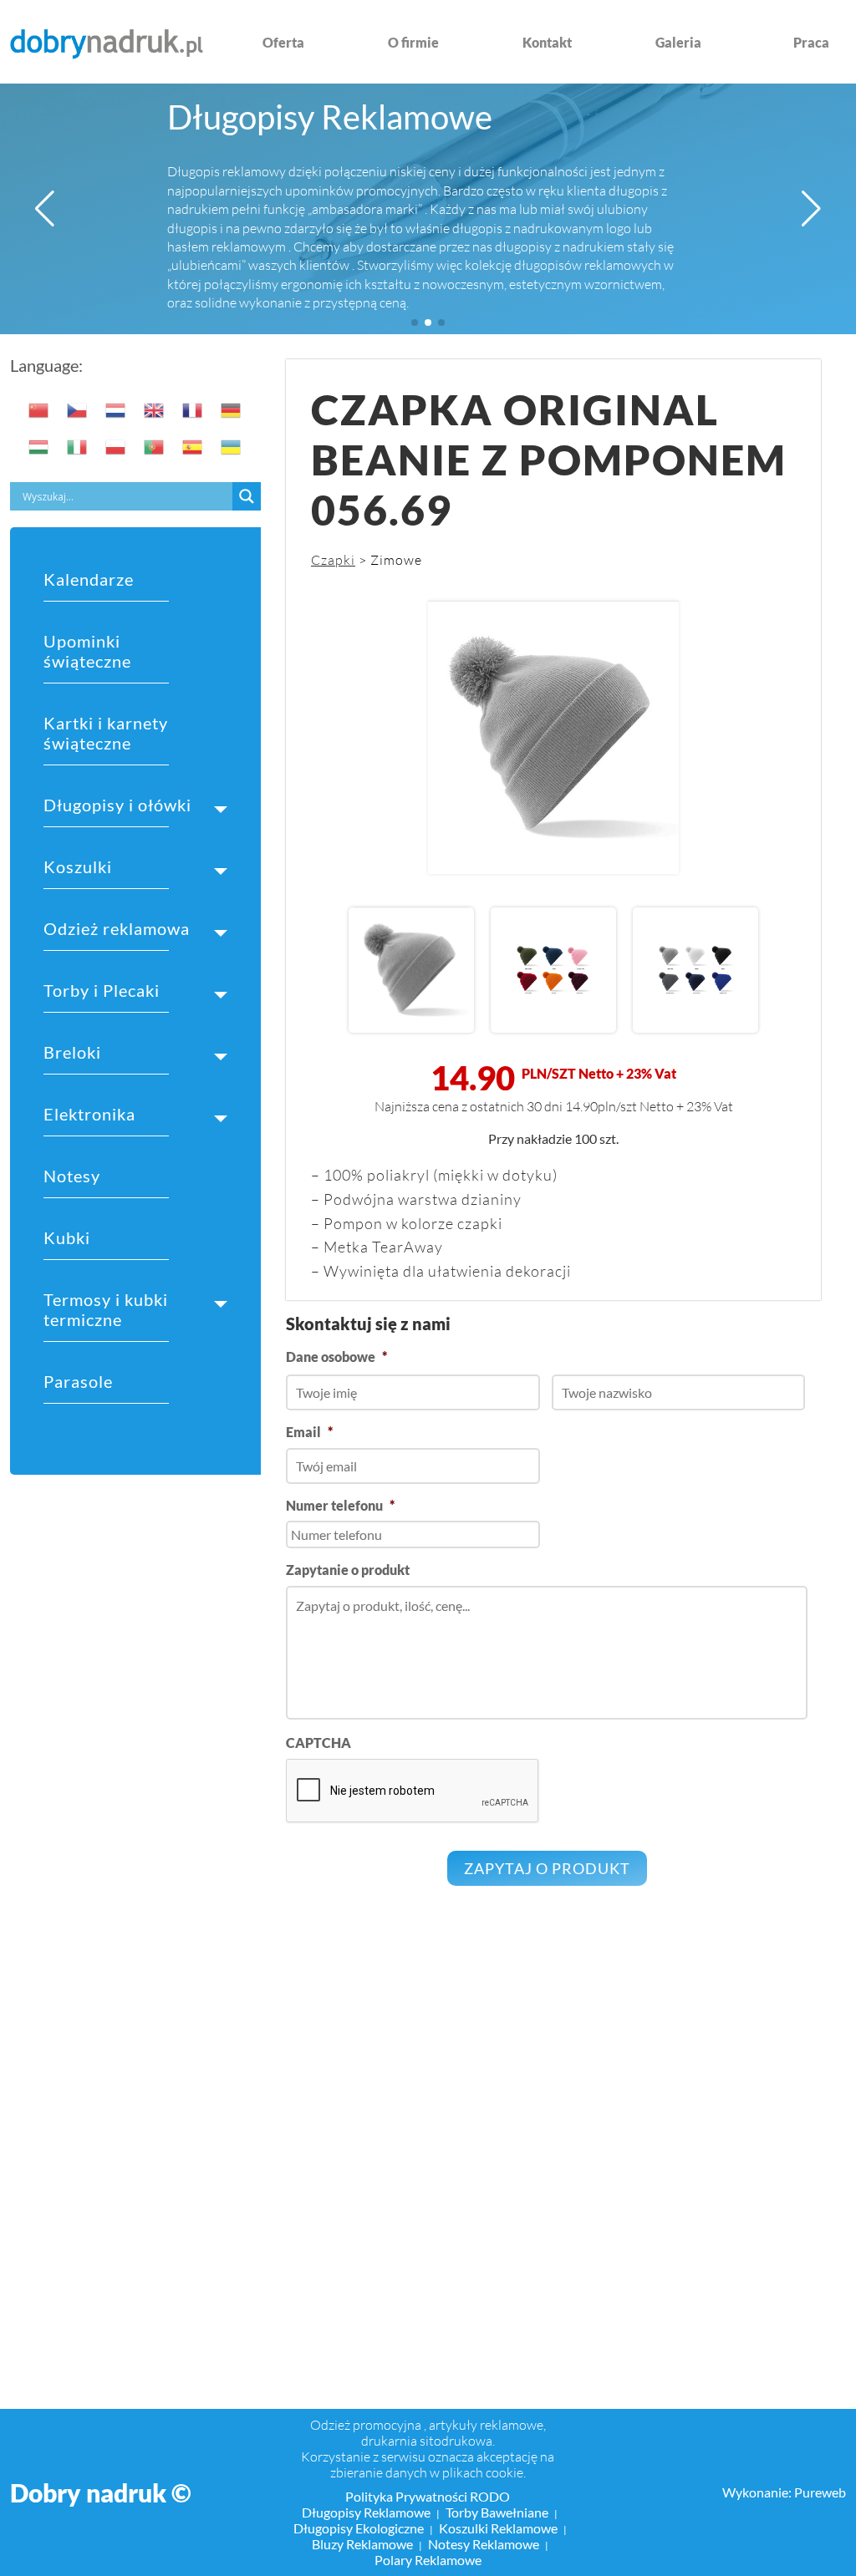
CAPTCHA (318, 1743)
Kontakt (547, 42)
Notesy (72, 1176)
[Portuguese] (155, 447)
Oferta (283, 42)
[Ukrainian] (232, 447)
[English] (155, 410)
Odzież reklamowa (117, 928)
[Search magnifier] (247, 496)
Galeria (678, 42)
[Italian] (78, 447)
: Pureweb (817, 2492)
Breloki (72, 1052)
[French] (193, 410)
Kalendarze (89, 579)
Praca (811, 42)
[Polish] (116, 447)
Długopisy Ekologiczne (359, 2528)
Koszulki (78, 866)
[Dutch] (116, 410)
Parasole (78, 1381)
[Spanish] (193, 447)
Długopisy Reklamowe (330, 117)
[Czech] (78, 410)
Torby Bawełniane (497, 2512)
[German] (232, 410)
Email (309, 1432)
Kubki (67, 1237)
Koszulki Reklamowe (498, 2528)
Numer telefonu (340, 1505)
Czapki (333, 559)
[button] (45, 209)
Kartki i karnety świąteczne (106, 733)
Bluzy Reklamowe (362, 2544)
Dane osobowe (336, 1357)
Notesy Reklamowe (484, 2544)
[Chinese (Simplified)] (39, 410)
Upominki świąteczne (87, 651)
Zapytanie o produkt (348, 1570)
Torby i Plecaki (102, 990)
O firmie (413, 42)
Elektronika (89, 1114)
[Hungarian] (39, 447)
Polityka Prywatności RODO (428, 2496)
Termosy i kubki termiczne (106, 1309)
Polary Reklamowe (428, 2560)
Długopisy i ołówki (117, 805)
